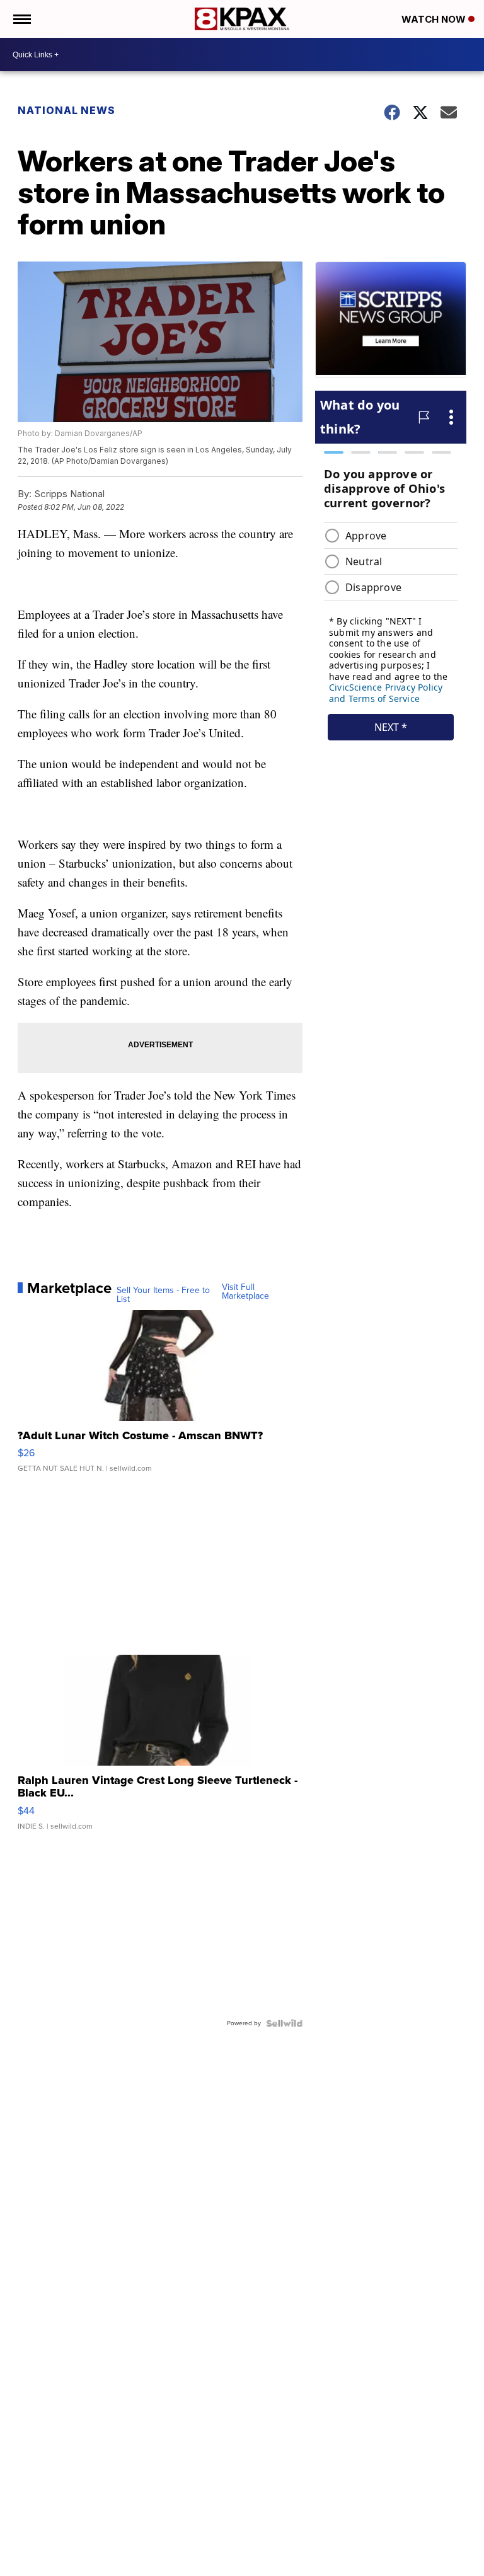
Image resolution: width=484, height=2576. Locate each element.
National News (66, 110)
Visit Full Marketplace (245, 1292)
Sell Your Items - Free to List (163, 1295)
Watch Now (435, 19)
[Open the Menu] (21, 19)
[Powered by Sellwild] (284, 2023)
